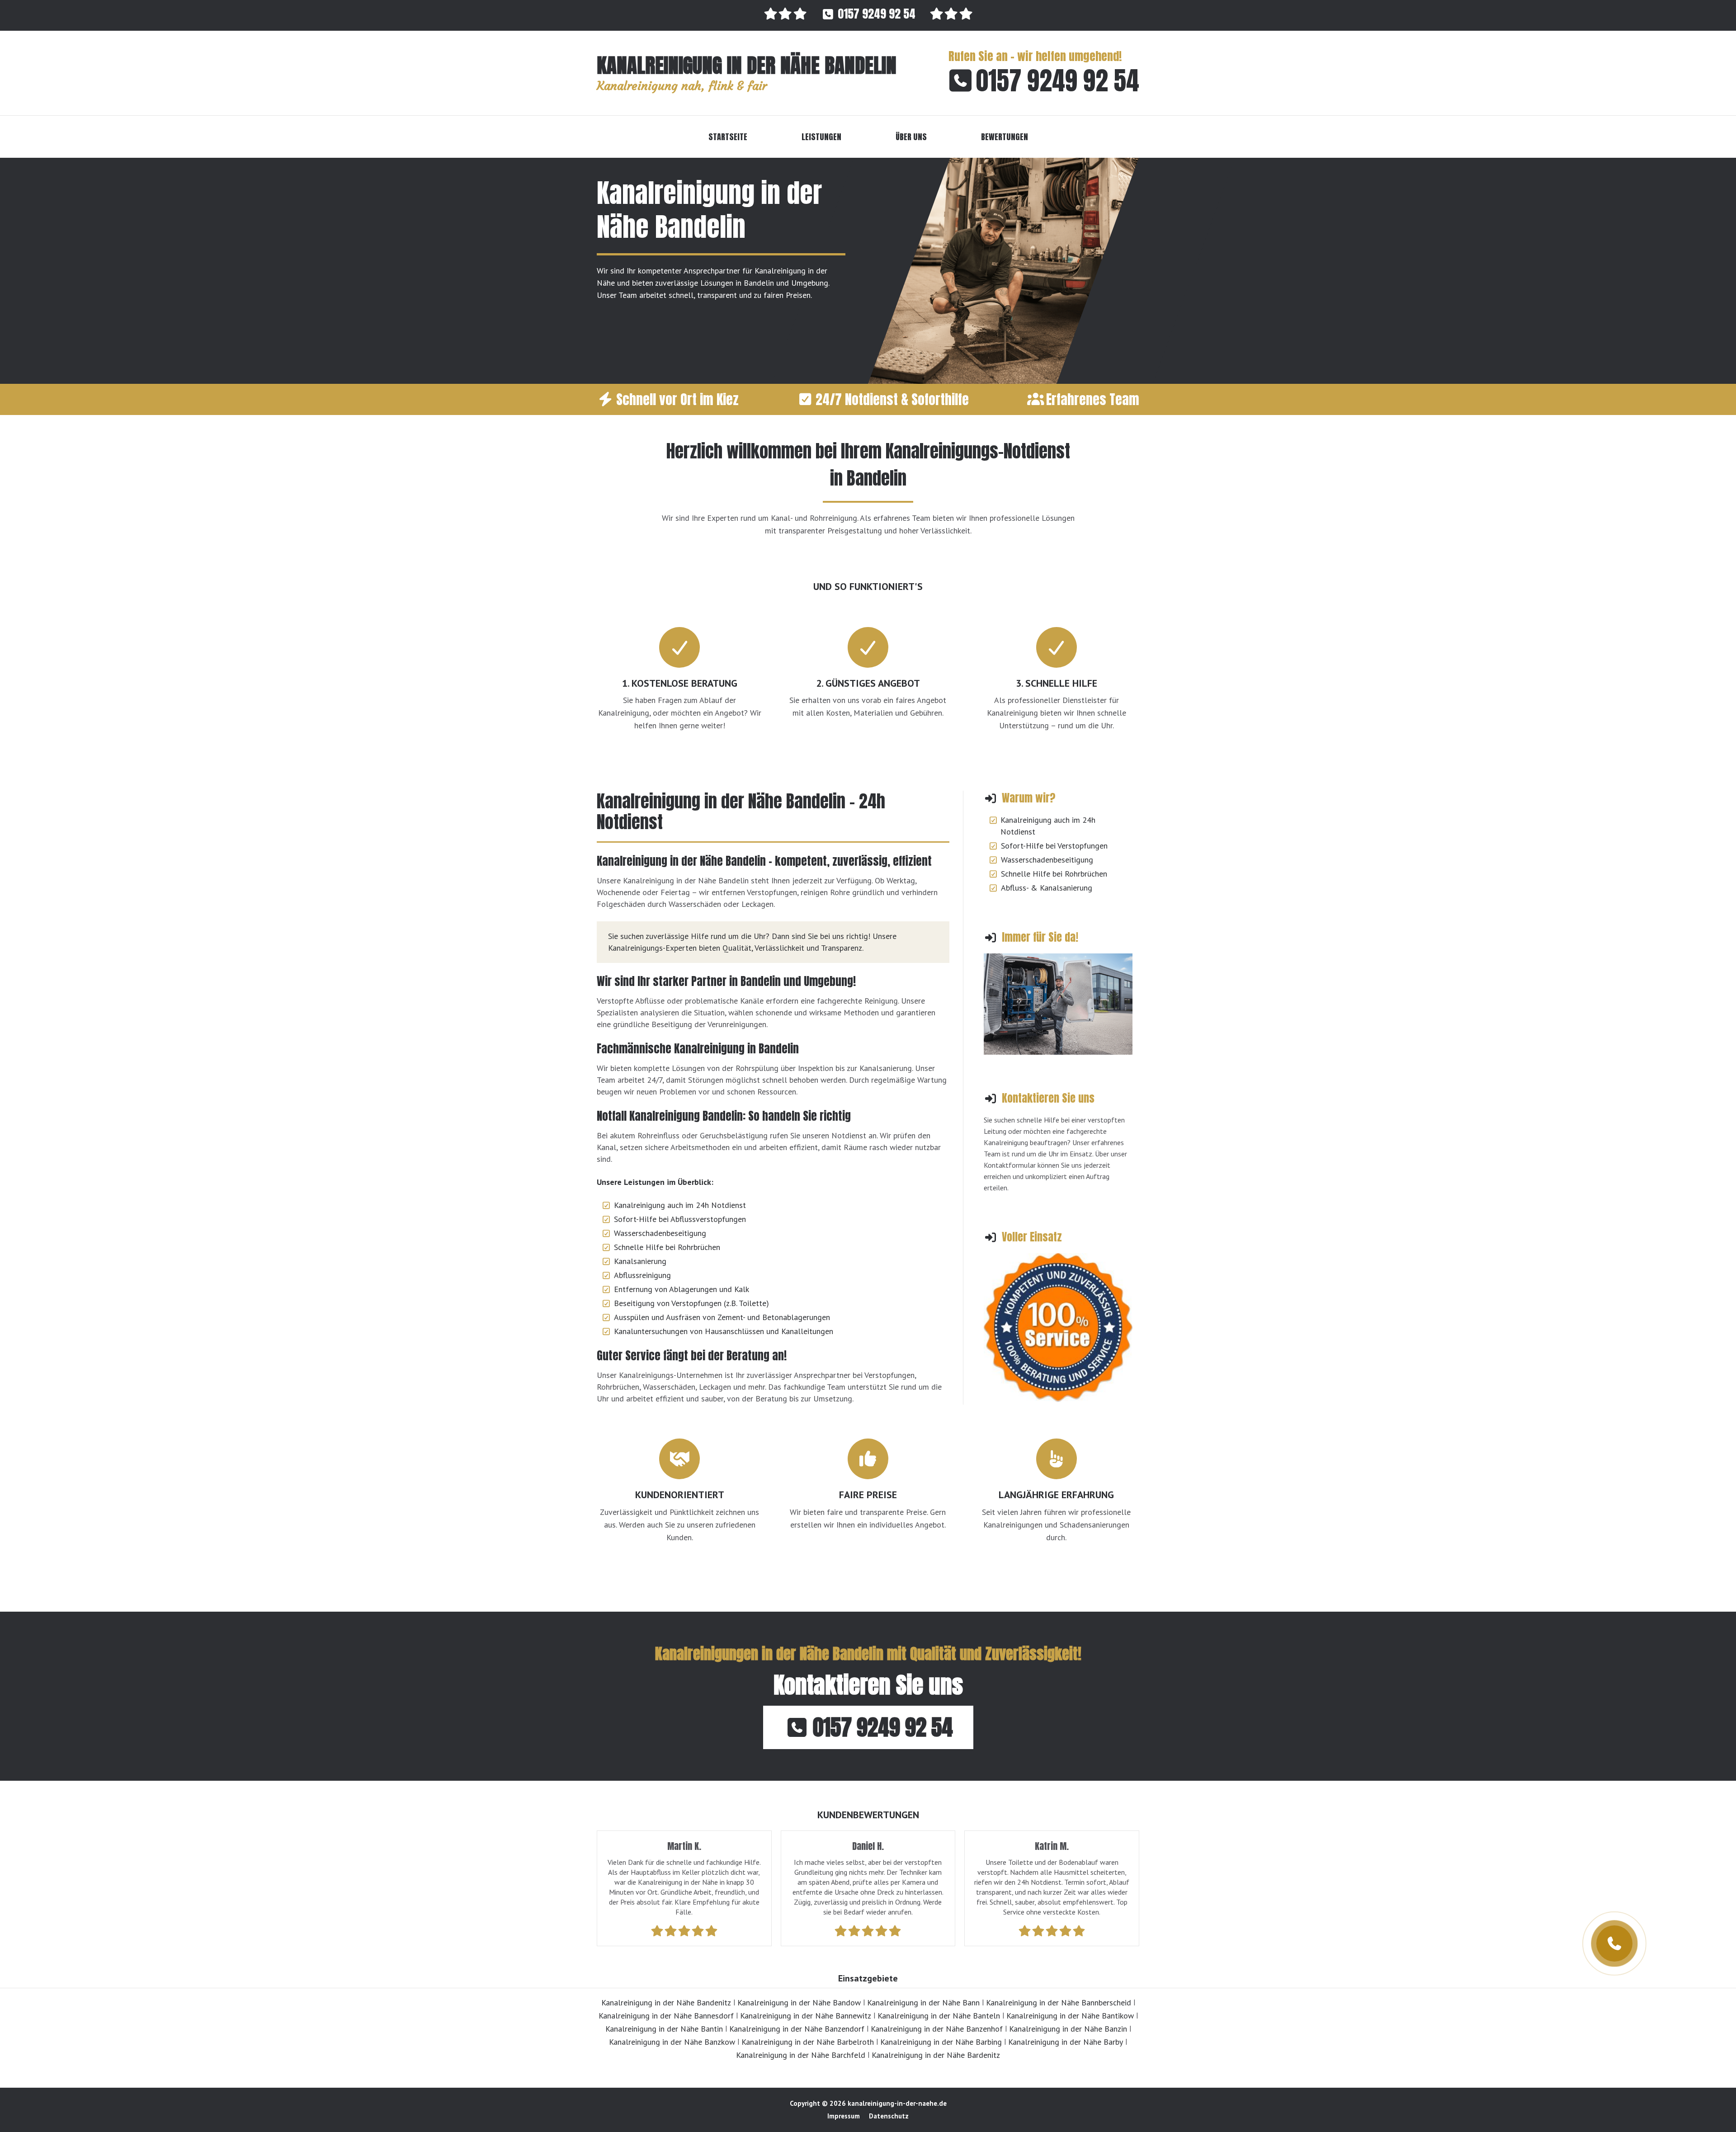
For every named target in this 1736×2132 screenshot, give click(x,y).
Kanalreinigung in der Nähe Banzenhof (937, 2029)
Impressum (844, 2116)
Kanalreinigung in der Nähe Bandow (799, 2002)
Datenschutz (889, 2116)
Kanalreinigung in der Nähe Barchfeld (801, 2055)
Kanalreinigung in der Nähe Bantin (664, 2029)
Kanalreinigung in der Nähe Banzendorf (797, 2029)
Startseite (728, 137)
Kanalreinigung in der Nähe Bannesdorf (666, 2016)
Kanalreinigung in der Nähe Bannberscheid (1059, 2002)
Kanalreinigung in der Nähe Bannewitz (806, 2016)
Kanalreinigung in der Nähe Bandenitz (666, 2002)
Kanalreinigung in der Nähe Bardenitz (936, 2055)
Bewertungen (1005, 137)
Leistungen (821, 137)
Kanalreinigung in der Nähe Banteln (939, 2016)
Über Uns (911, 137)
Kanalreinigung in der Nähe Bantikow (1070, 2016)
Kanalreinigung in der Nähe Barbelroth (808, 2042)
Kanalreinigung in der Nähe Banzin (1068, 2029)
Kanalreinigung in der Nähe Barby (1066, 2042)
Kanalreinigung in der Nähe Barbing (941, 2042)
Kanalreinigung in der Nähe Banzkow (672, 2042)
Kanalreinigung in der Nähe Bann (923, 2002)
